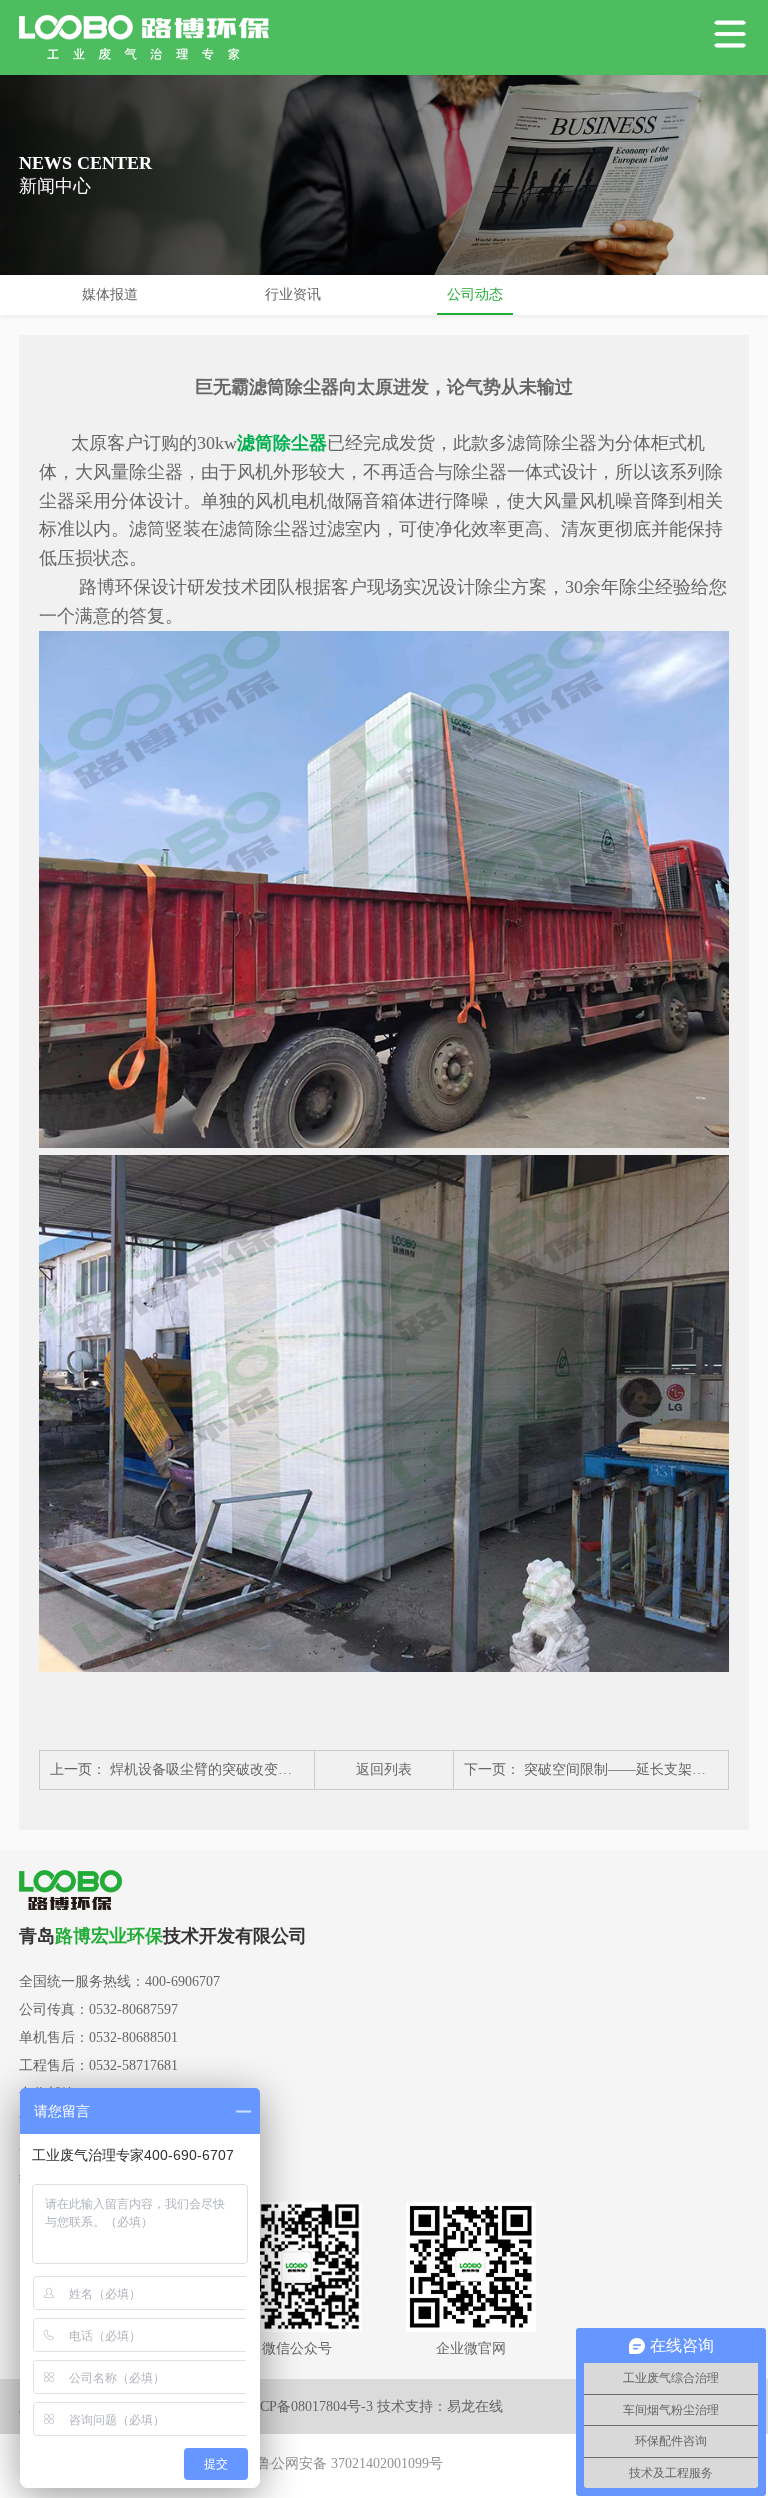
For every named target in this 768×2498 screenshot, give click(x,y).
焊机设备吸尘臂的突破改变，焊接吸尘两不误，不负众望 (285, 1769)
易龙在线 (475, 2406)
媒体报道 (110, 294)
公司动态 (475, 294)
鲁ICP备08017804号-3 (307, 2406)
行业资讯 (293, 294)
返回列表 (384, 1769)
